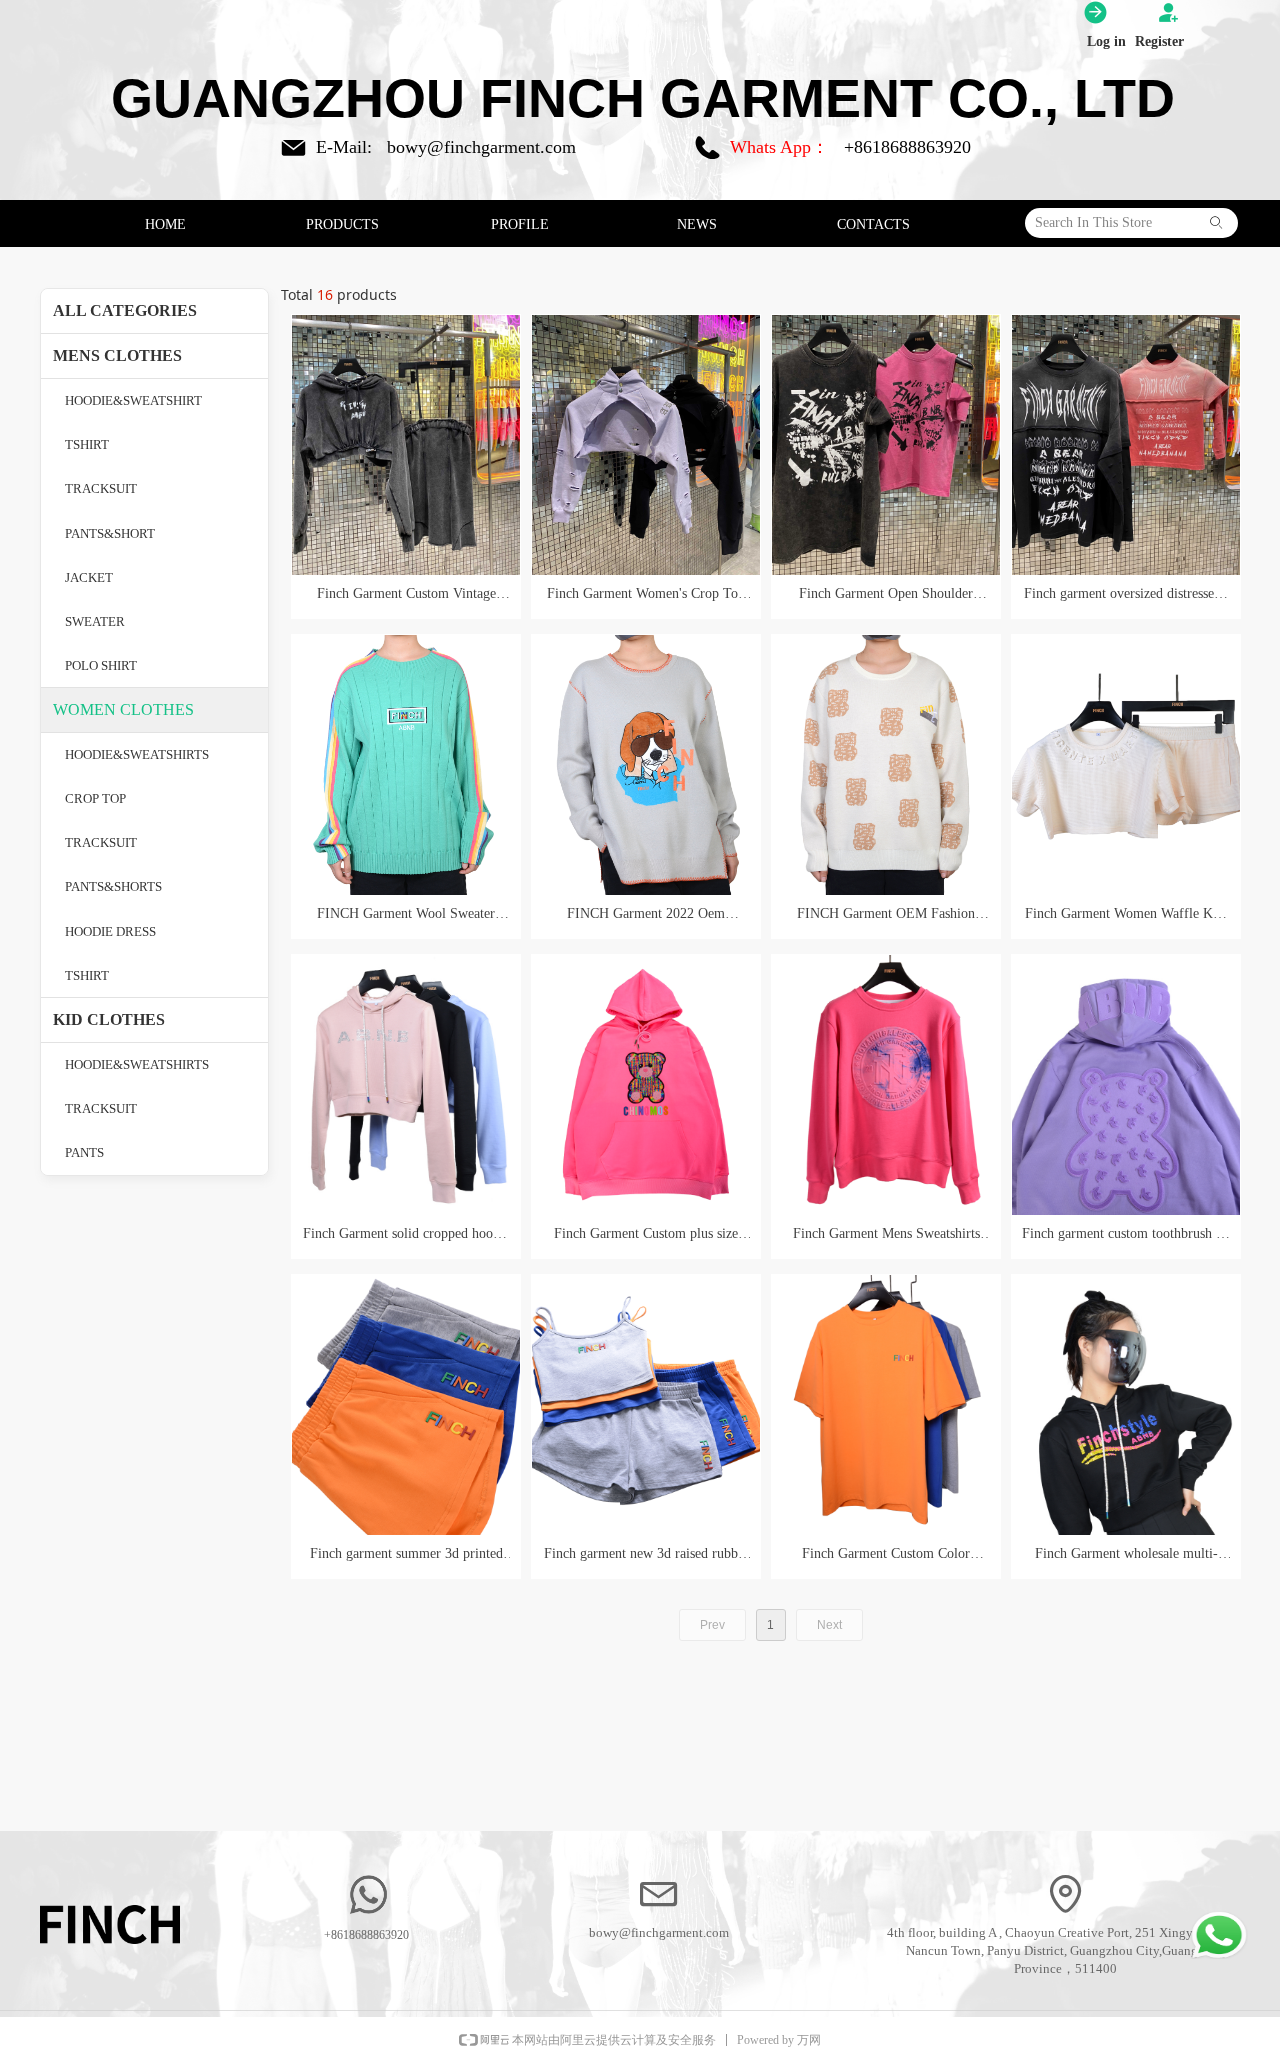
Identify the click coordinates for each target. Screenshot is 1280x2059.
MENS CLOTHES (117, 355)
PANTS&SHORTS (113, 886)
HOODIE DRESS (110, 931)
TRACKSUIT (101, 488)
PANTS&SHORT (110, 533)
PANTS (84, 1152)
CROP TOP (95, 798)
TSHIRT (87, 444)
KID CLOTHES (109, 1019)
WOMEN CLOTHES (123, 709)
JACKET (89, 577)
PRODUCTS (342, 224)
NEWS (697, 224)
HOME (165, 224)
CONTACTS (873, 224)
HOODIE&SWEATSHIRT (133, 400)
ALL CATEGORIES (125, 310)
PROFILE (520, 224)
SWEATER (95, 621)
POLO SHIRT (101, 665)
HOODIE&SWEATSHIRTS (137, 754)
